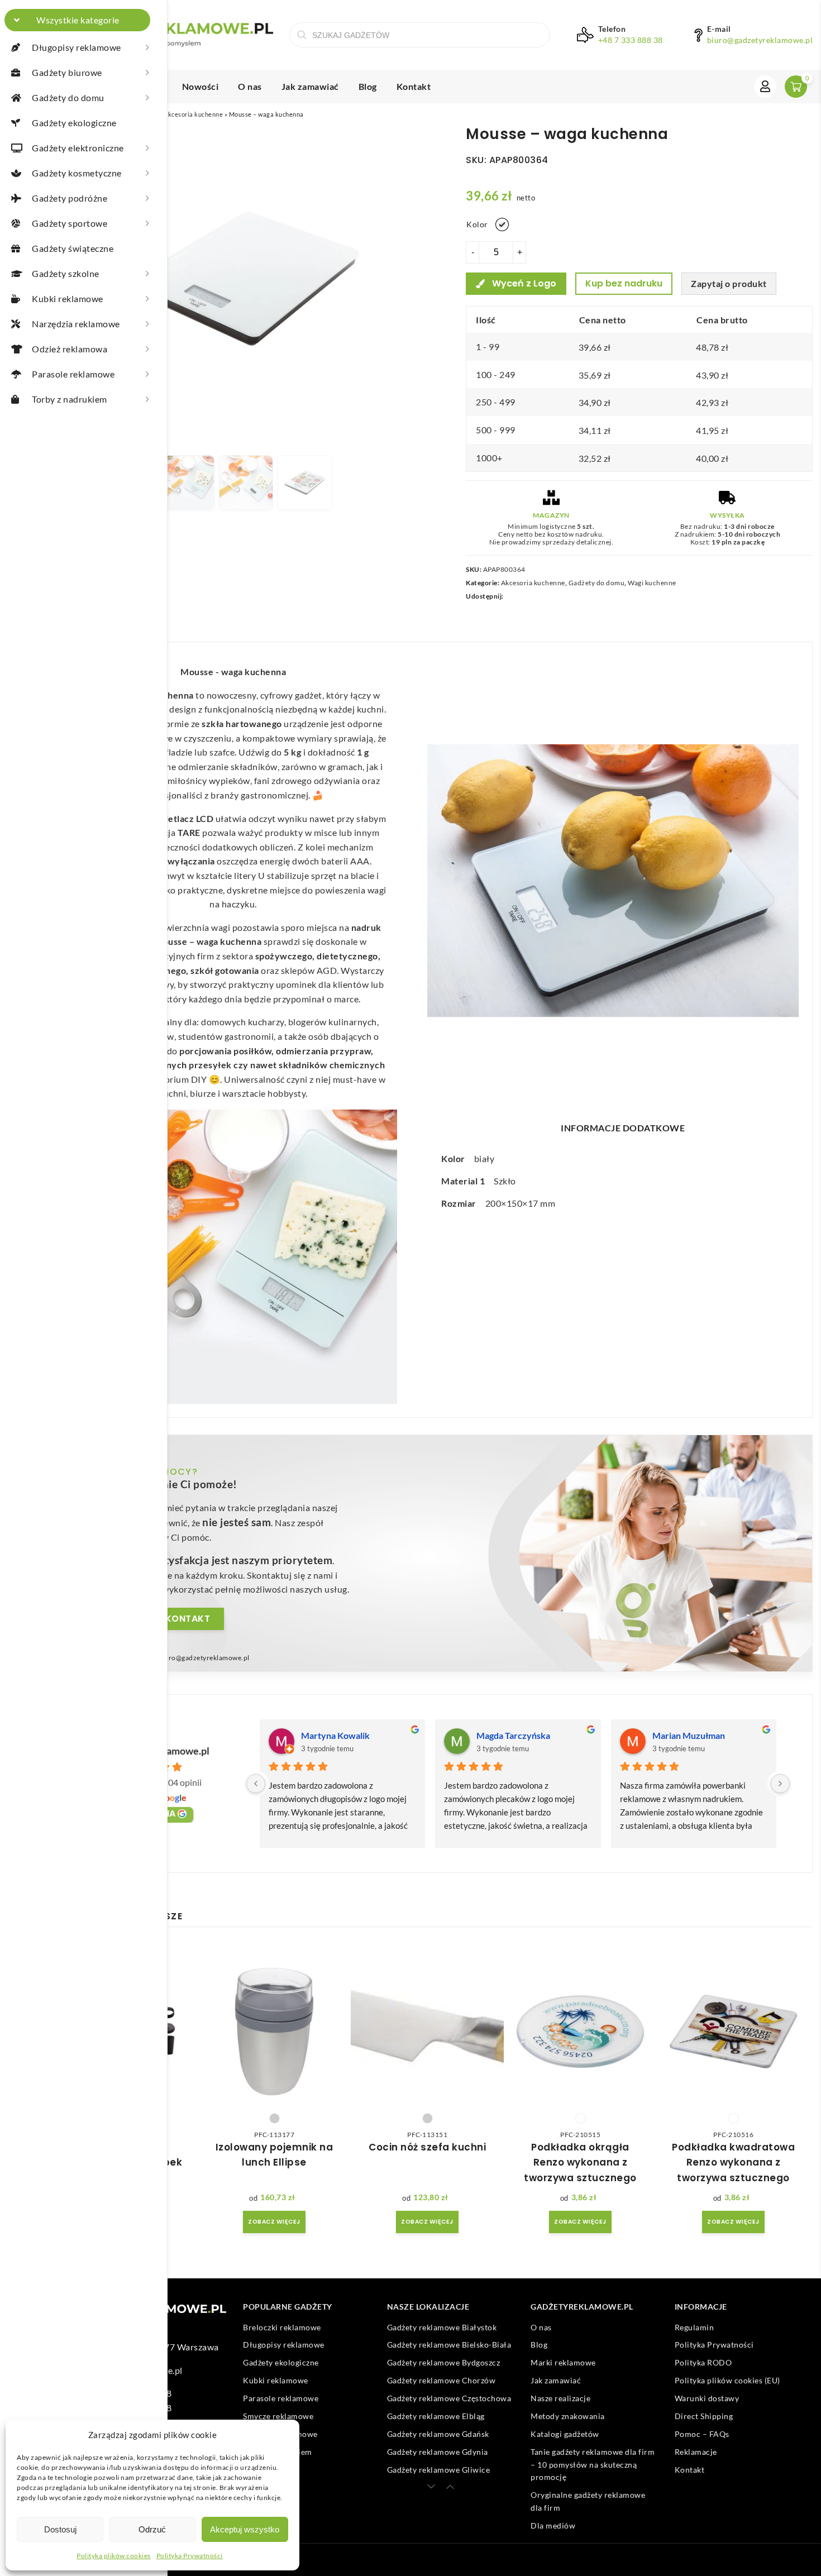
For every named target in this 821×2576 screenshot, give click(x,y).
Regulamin (694, 2327)
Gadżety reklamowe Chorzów (441, 2380)
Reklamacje (696, 2452)
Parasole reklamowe (281, 2398)
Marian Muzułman (689, 1735)
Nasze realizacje (560, 2398)
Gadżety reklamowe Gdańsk (438, 2434)
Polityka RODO (703, 2362)
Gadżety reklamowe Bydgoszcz (444, 2362)
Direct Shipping (704, 2416)
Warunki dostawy (707, 2398)
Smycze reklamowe (278, 2416)
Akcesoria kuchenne (193, 114)
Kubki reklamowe (276, 2380)
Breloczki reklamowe (282, 2327)
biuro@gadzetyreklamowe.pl (760, 40)
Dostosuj (60, 2529)
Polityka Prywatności (190, 2556)
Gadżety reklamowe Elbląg (436, 2416)
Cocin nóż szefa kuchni (427, 2147)
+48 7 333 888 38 (631, 40)
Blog (368, 86)
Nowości (201, 86)
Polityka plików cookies (114, 2556)
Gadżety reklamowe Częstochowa (449, 2398)
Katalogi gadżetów (565, 2434)
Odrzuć (152, 2529)
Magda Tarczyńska (513, 1735)
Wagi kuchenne (652, 583)
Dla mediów (553, 2525)
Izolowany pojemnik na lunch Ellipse (275, 2155)
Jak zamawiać (310, 86)
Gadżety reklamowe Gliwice (439, 2470)
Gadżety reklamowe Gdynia (438, 2452)
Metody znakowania (568, 2416)
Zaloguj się (765, 87)
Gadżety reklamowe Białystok (442, 2327)
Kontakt (414, 86)
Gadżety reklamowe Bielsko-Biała (449, 2345)
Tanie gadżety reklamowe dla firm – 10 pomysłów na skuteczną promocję (593, 2464)
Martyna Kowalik (335, 1735)
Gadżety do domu (597, 583)
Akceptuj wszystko (245, 2529)
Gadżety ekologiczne (281, 2362)
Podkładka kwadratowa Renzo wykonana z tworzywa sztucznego (733, 2162)
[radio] (502, 224)
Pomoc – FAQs (702, 2434)
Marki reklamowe (563, 2362)
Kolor (477, 224)
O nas (250, 86)
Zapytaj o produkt (729, 283)
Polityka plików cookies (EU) (727, 2380)
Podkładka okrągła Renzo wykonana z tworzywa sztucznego (580, 2162)
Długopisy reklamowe (284, 2345)
